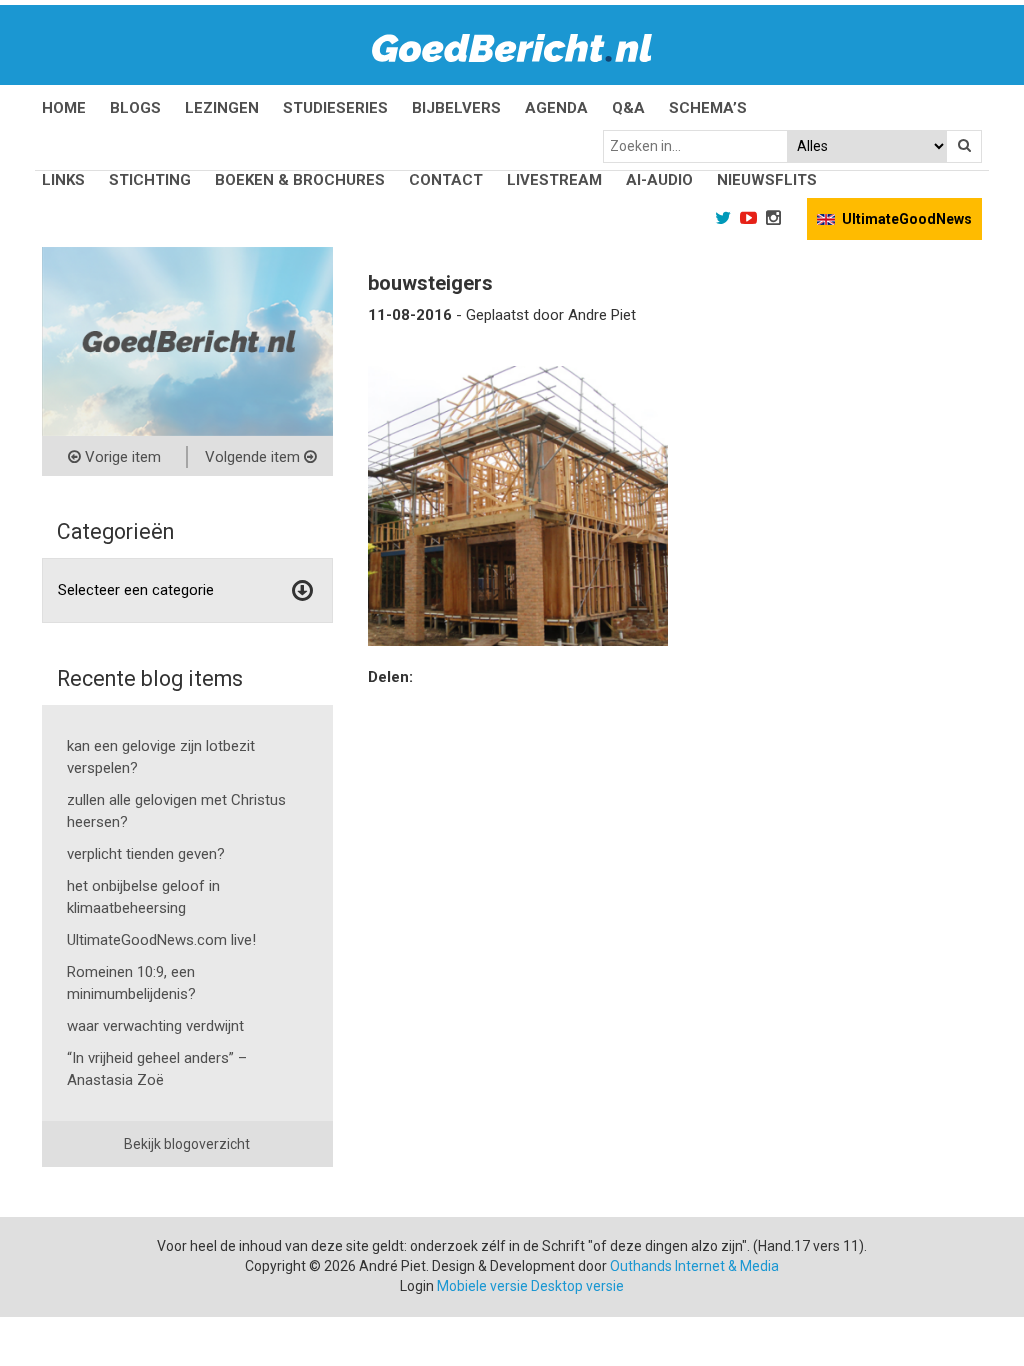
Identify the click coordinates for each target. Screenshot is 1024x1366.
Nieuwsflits (767, 180)
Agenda (556, 108)
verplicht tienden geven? (146, 854)
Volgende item (254, 457)
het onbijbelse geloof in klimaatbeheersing (143, 897)
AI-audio (659, 180)
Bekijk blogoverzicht (187, 1144)
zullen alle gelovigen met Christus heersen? (176, 811)
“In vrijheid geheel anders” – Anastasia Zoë (157, 1069)
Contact (446, 180)
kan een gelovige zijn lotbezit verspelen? (161, 757)
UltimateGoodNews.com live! (161, 940)
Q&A (628, 108)
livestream (554, 180)
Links (63, 180)
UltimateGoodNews (907, 219)
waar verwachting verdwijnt (155, 1026)
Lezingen (222, 108)
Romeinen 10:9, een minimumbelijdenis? (131, 983)
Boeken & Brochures (300, 180)
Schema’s (708, 108)
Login (417, 1286)
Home (64, 108)
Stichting (150, 180)
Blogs (135, 108)
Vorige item (121, 457)
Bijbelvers (456, 108)
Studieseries (335, 108)
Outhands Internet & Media (694, 1266)
